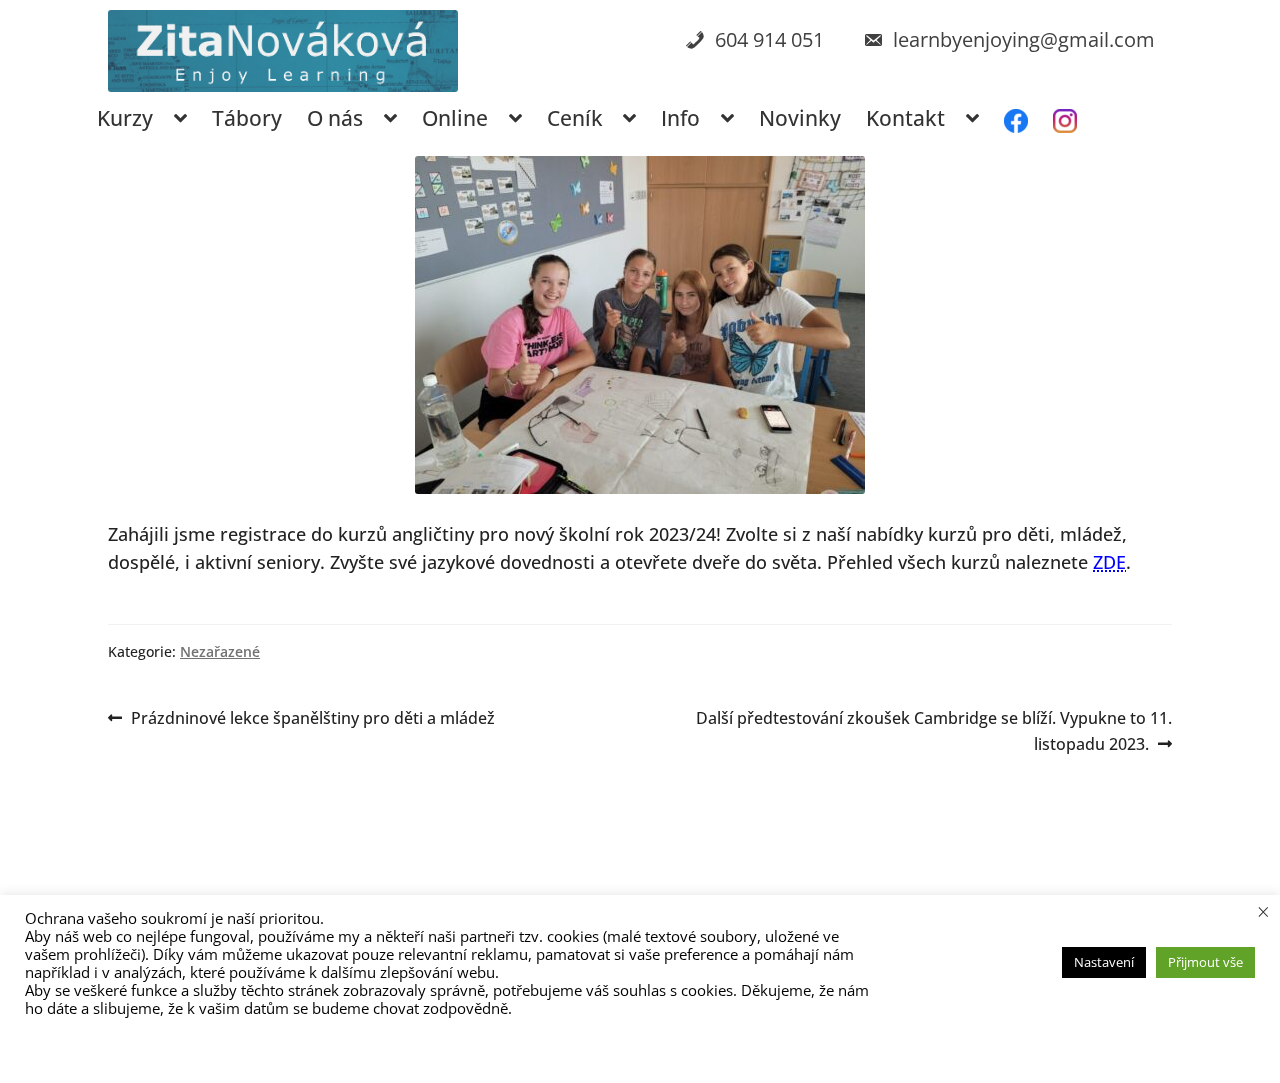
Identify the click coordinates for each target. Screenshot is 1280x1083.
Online (455, 118)
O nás (335, 118)
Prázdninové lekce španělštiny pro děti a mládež (312, 719)
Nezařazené (220, 651)
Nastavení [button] (1104, 962)
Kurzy (125, 118)
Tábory (247, 118)
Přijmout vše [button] (1205, 962)
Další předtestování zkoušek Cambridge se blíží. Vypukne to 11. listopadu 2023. (933, 730)
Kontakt (905, 118)
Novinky (800, 118)
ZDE (1109, 562)
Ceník (575, 118)
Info (680, 118)
